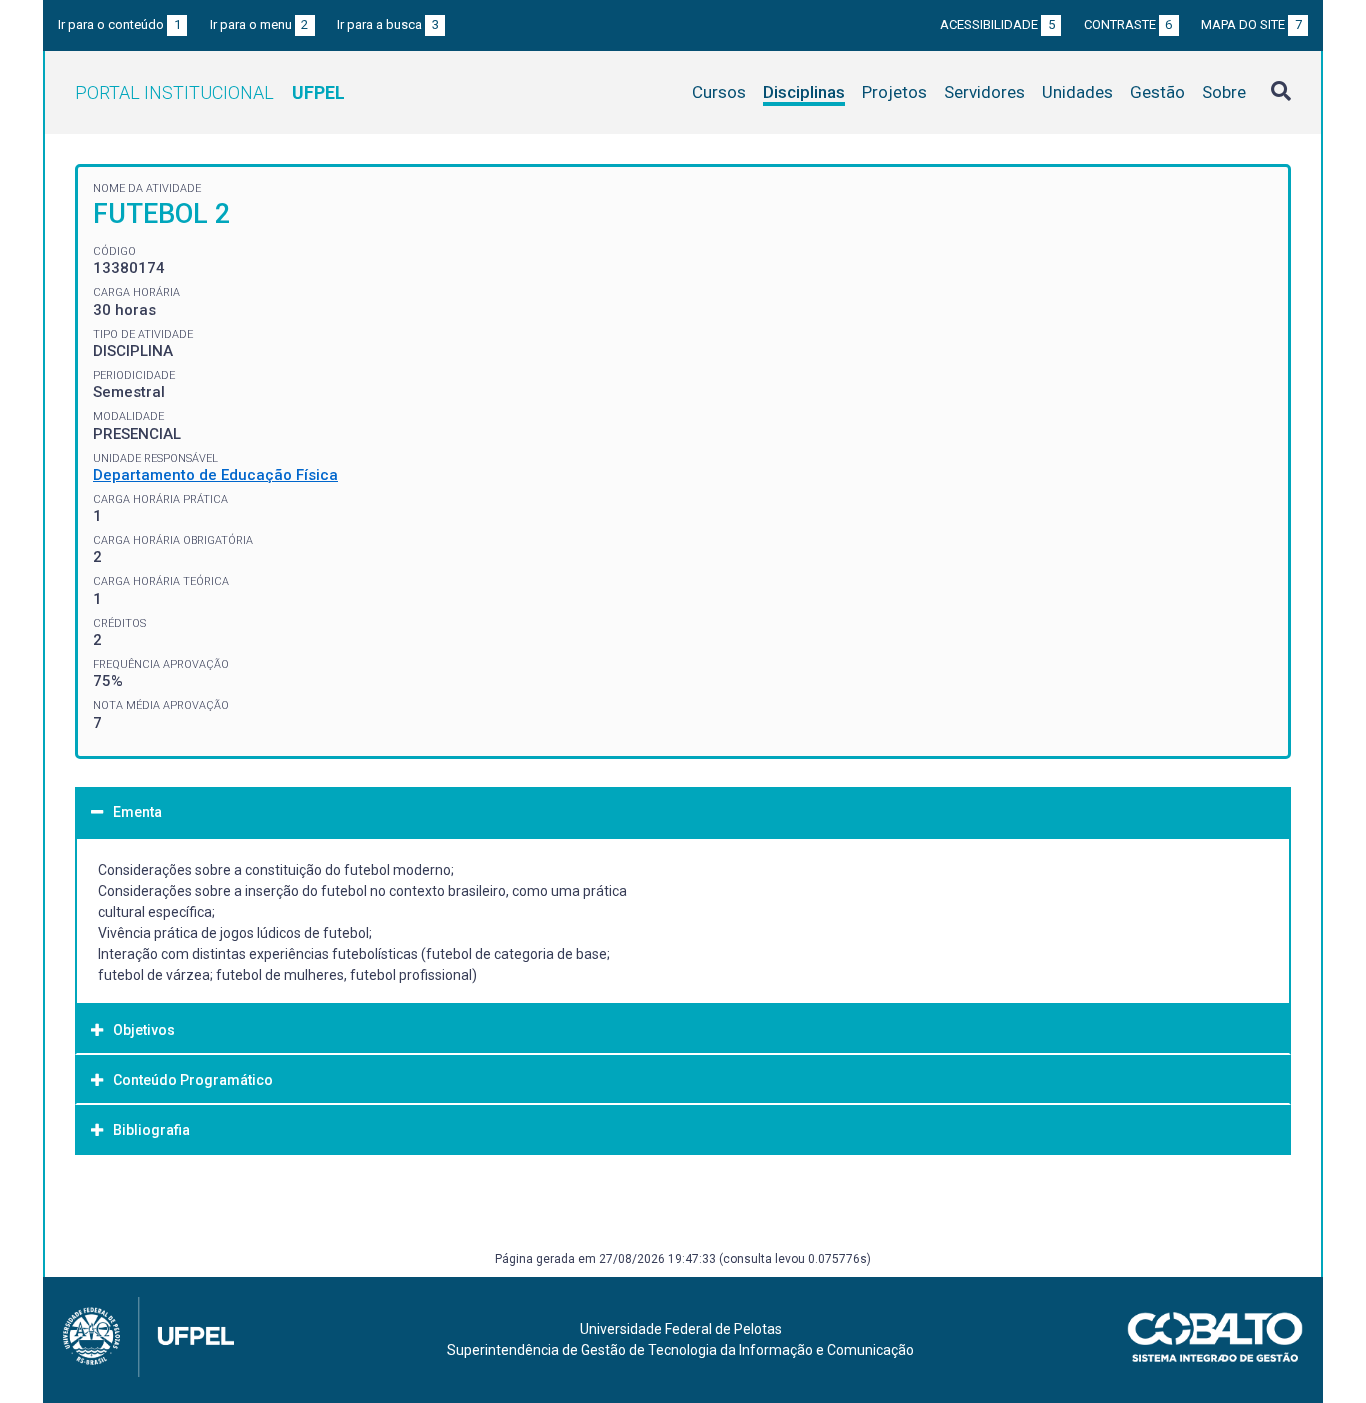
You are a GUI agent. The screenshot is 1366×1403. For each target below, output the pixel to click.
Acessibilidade (997, 24)
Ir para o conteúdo (119, 24)
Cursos (719, 92)
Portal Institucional (210, 92)
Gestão (1157, 92)
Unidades (1077, 92)
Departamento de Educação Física (215, 475)
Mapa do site (1251, 24)
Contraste (1128, 24)
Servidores (984, 92)
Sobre (1224, 92)
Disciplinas (804, 92)
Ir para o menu (259, 24)
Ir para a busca (388, 24)
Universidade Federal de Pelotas (681, 1329)
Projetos (894, 92)
